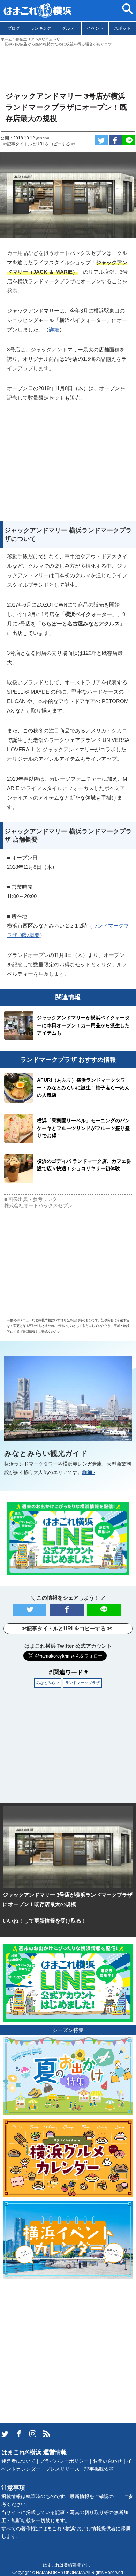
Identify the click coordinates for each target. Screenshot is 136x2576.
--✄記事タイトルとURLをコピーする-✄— (40, 144)
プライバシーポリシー (64, 2461)
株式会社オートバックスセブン (38, 1206)
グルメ (68, 28)
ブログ (14, 28)
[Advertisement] (68, 66)
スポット (122, 28)
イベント (95, 28)
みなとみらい (48, 1683)
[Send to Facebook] (115, 140)
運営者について (18, 2461)
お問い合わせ (107, 2461)
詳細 (54, 330)
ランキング (41, 28)
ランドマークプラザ (82, 1683)
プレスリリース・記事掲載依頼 (80, 2469)
